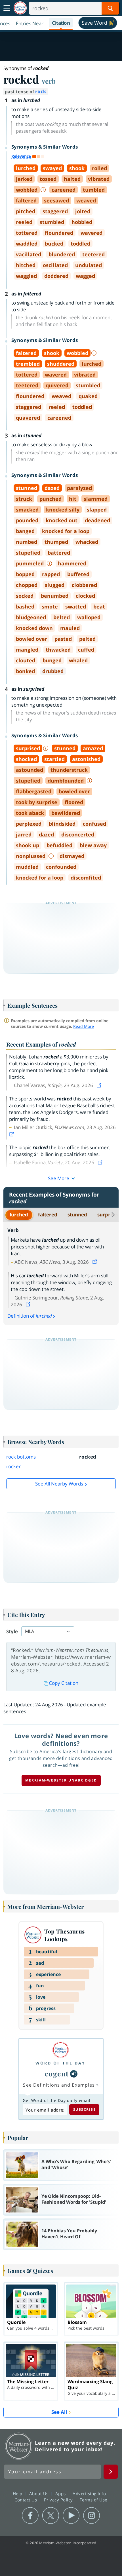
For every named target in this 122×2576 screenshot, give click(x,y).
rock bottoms (21, 1457)
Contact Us (26, 2499)
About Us (40, 2493)
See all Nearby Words (59, 1484)
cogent (57, 2073)
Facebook (30, 2516)
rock (41, 91)
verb (49, 81)
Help (18, 2493)
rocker (13, 1466)
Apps (61, 2493)
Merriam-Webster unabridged (61, 1780)
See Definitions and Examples (59, 2085)
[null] (74, 2074)
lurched (19, 1215)
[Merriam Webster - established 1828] (20, 8)
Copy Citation (64, 1683)
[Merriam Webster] (60, 2050)
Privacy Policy (59, 2499)
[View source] (100, 1085)
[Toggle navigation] (7, 8)
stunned (77, 1215)
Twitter (51, 2516)
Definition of (30, 1316)
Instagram (91, 2516)
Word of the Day (60, 2063)
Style (12, 1631)
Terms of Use (93, 2499)
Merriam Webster (19, 2446)
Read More (84, 1026)
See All (59, 2412)
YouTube (71, 2516)
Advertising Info (90, 2493)
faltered (48, 1215)
